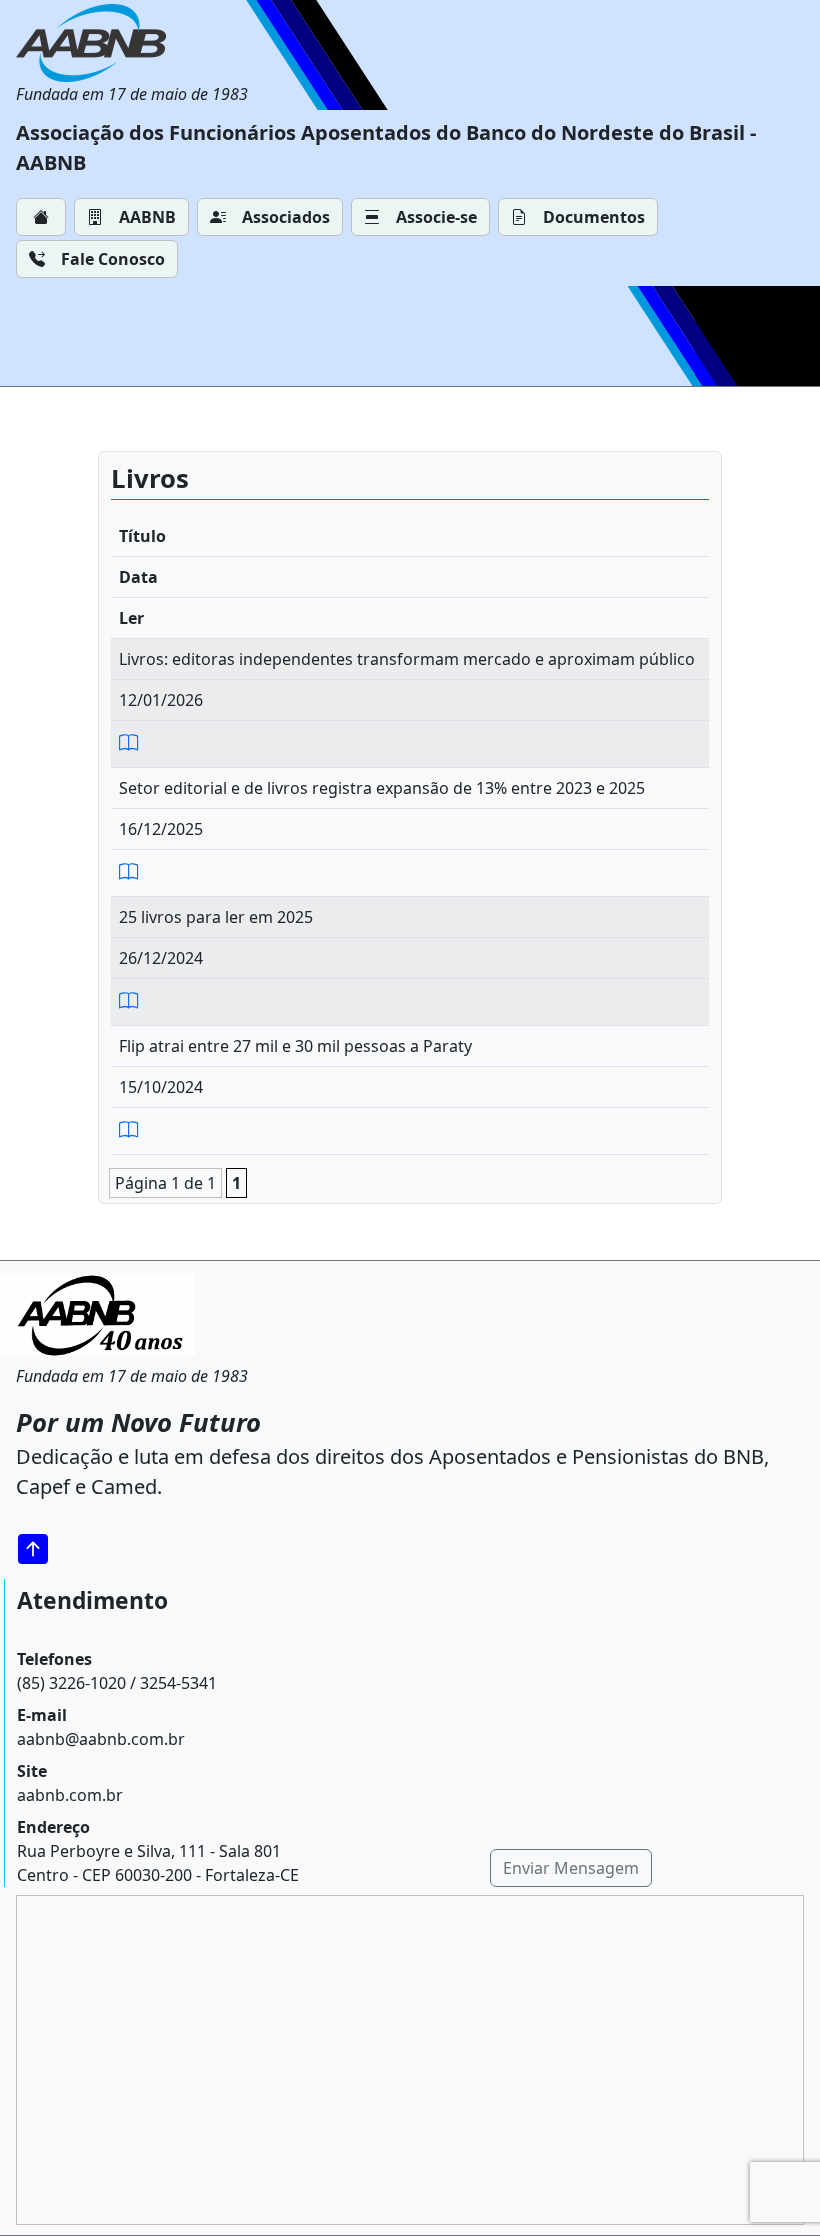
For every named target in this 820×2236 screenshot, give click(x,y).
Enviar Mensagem (571, 1868)
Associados (286, 217)
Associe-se (436, 217)
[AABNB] (132, 43)
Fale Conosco (113, 259)
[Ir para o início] (40, 1548)
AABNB (147, 217)
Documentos (594, 217)
